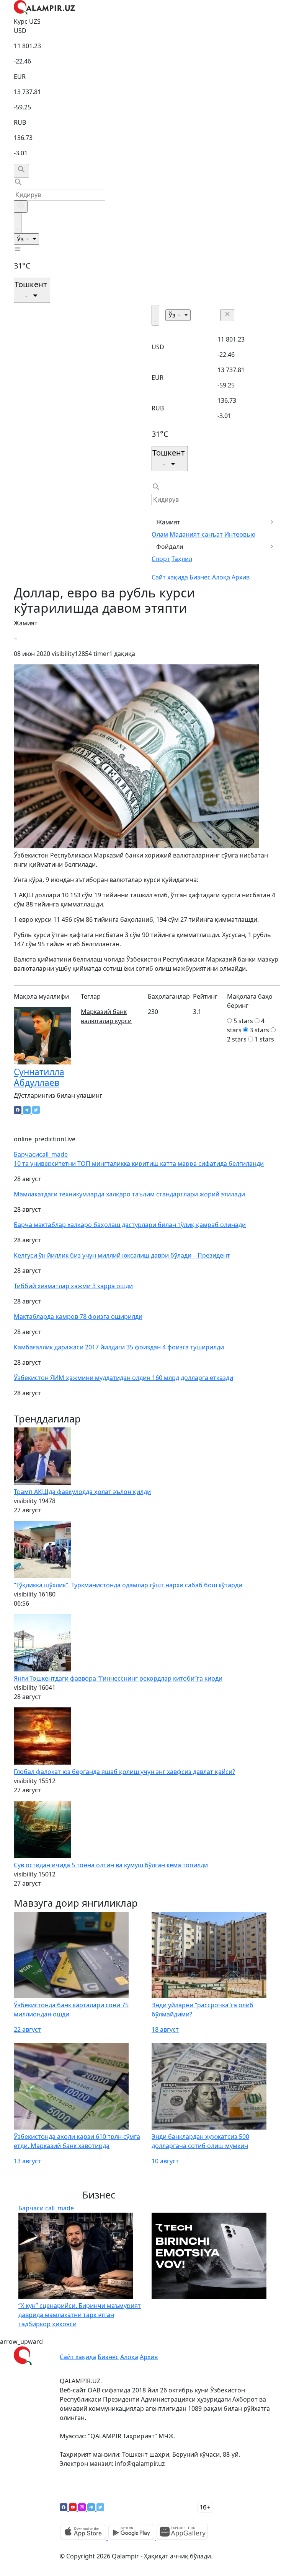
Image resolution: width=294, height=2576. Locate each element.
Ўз (21, 239)
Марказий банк (104, 1012)
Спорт (161, 559)
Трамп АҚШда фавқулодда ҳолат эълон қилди (82, 1492)
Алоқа (221, 577)
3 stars (259, 1030)
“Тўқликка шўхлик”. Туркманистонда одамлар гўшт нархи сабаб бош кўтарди (128, 1585)
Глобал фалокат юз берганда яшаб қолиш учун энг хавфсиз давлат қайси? (124, 1772)
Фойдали (170, 547)
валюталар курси (106, 1021)
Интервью (240, 534)
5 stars (243, 1021)
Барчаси (41, 1154)
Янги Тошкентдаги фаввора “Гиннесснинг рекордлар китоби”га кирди (118, 1678)
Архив (241, 577)
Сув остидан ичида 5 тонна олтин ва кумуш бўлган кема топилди (111, 1865)
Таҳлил (182, 559)
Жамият (168, 522)
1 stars (264, 1039)
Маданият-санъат (196, 534)
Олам (160, 534)
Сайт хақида (170, 577)
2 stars (237, 1039)
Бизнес (200, 577)
